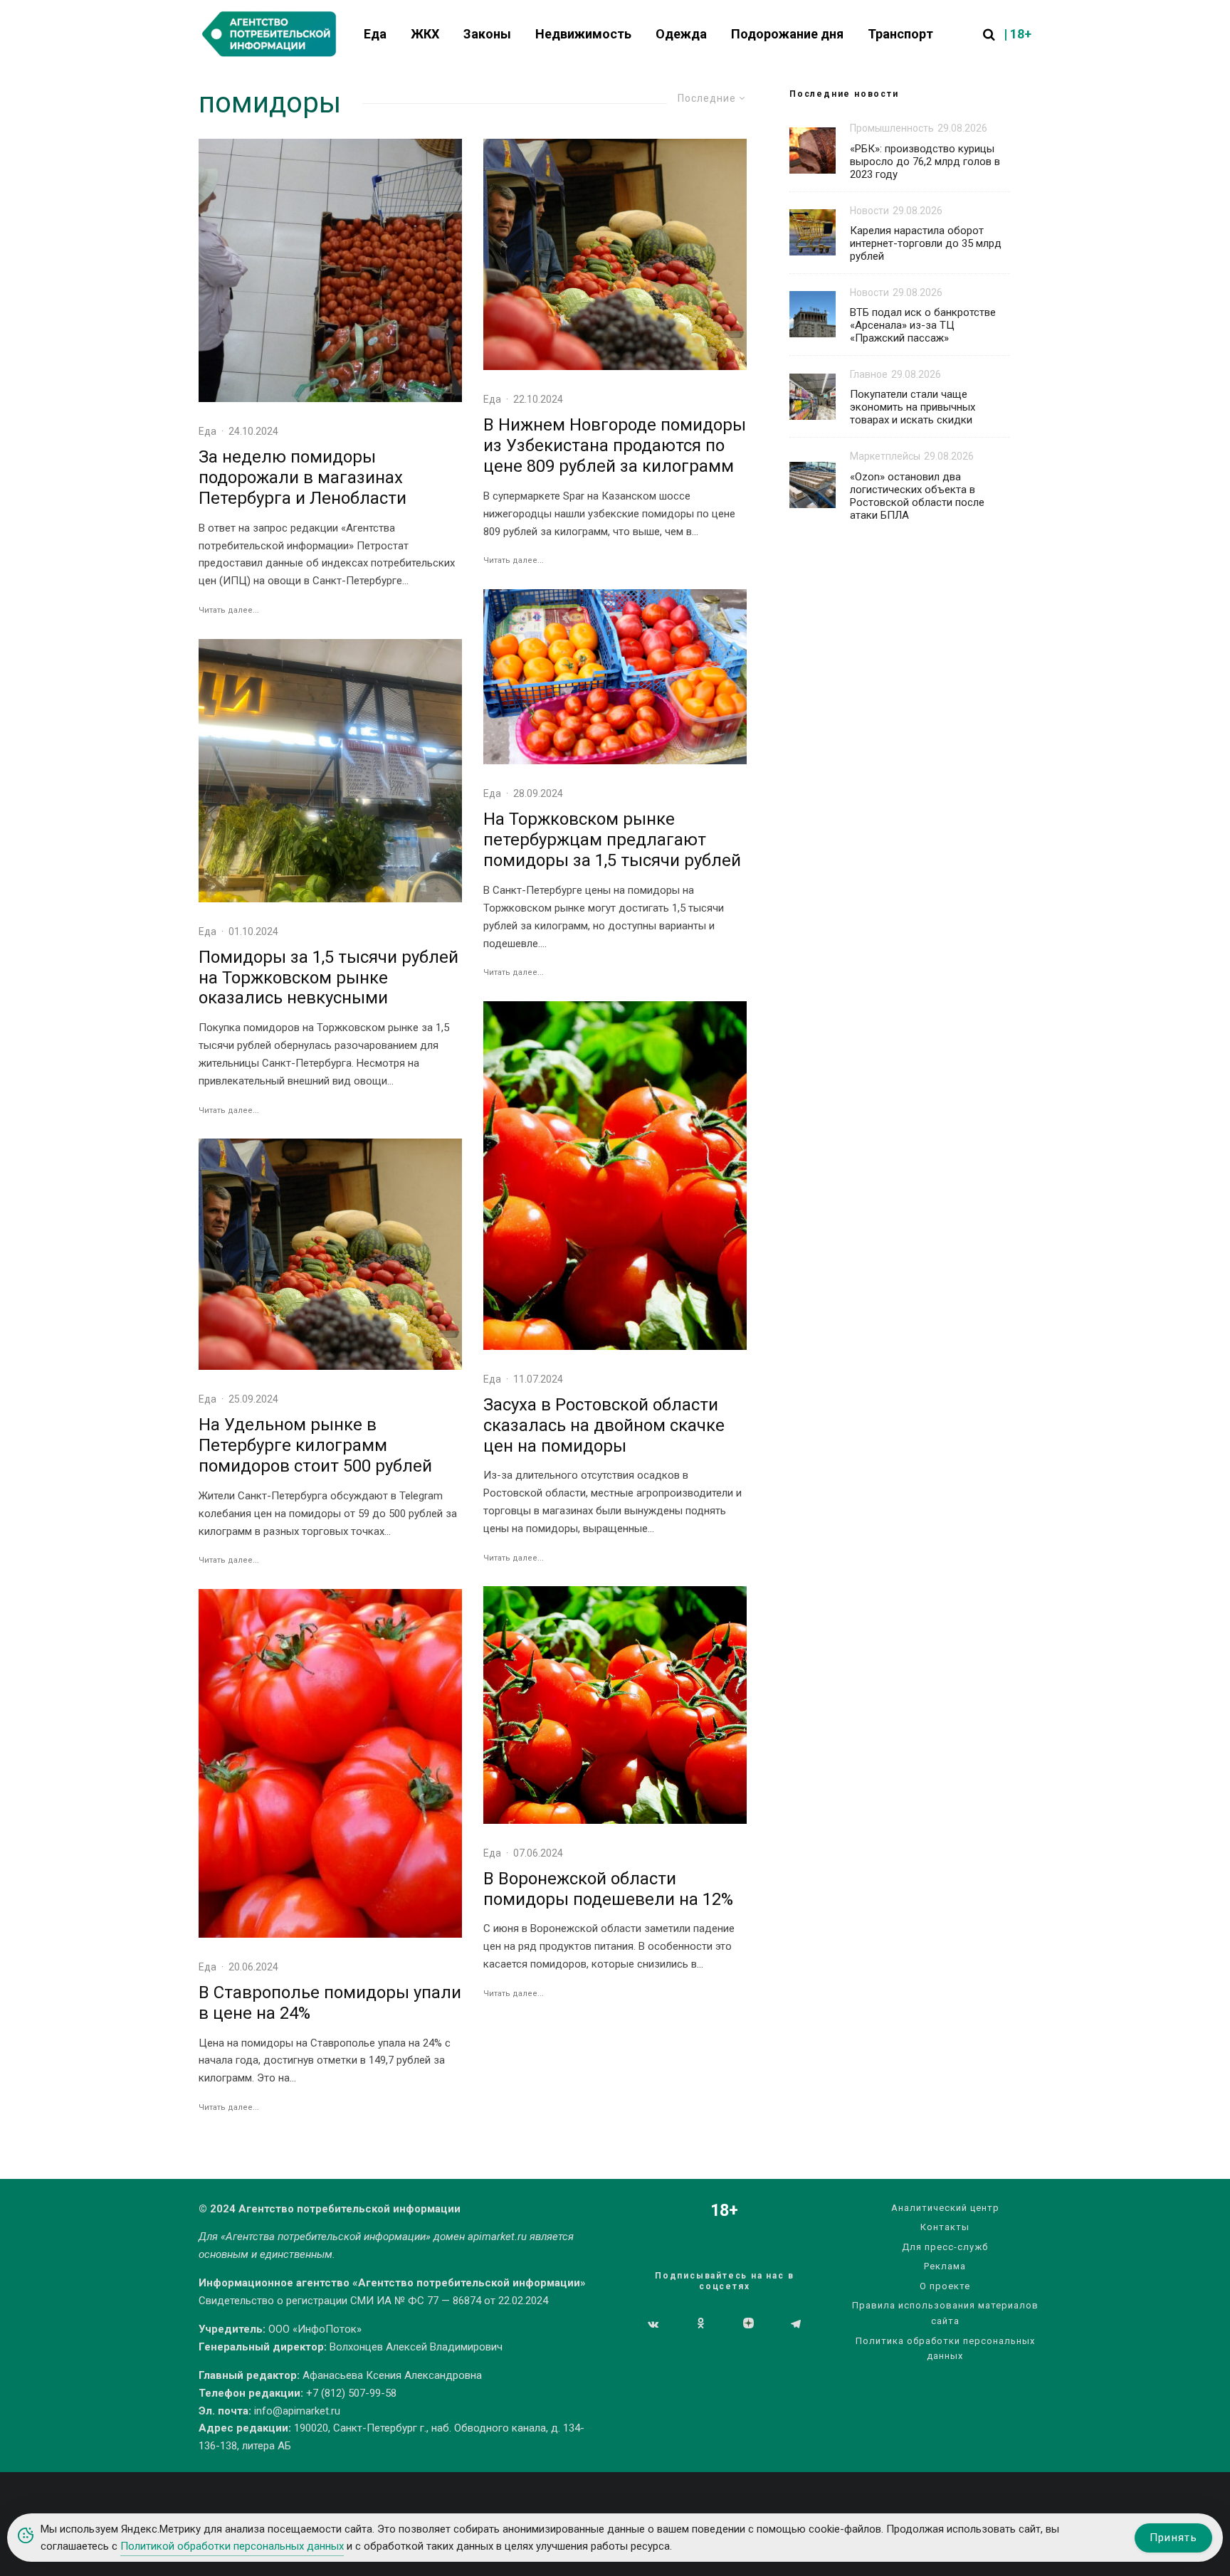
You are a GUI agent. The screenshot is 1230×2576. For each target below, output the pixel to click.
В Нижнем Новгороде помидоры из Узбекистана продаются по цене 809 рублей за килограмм (615, 445)
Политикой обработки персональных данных (232, 2546)
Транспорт (900, 34)
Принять (1173, 2538)
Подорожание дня (787, 34)
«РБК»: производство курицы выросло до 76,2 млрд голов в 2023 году (925, 162)
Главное (869, 374)
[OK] (701, 2324)
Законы (487, 34)
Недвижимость (583, 34)
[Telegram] (796, 2324)
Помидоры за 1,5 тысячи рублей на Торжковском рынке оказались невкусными (328, 978)
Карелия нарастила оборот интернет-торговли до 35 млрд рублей (926, 243)
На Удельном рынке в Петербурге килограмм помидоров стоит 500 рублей (315, 1445)
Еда (375, 34)
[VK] (653, 2324)
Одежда (681, 34)
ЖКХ (425, 34)
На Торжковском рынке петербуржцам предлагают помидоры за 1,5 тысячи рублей (612, 840)
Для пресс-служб (945, 2247)
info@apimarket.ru (297, 2411)
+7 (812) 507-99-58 (351, 2393)
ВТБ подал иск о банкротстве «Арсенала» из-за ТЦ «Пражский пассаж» (923, 325)
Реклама (945, 2266)
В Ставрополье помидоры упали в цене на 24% (330, 2003)
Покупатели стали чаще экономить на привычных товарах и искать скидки (913, 407)
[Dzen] (748, 2324)
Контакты (945, 2227)
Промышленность (892, 128)
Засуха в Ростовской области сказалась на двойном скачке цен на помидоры (604, 1425)
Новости (869, 211)
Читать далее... (229, 610)
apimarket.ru (497, 2237)
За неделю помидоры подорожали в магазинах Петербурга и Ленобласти (303, 477)
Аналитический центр (945, 2208)
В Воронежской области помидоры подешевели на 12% (608, 1889)
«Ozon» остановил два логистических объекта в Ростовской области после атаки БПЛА (917, 496)
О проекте (945, 2286)
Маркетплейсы (885, 456)
